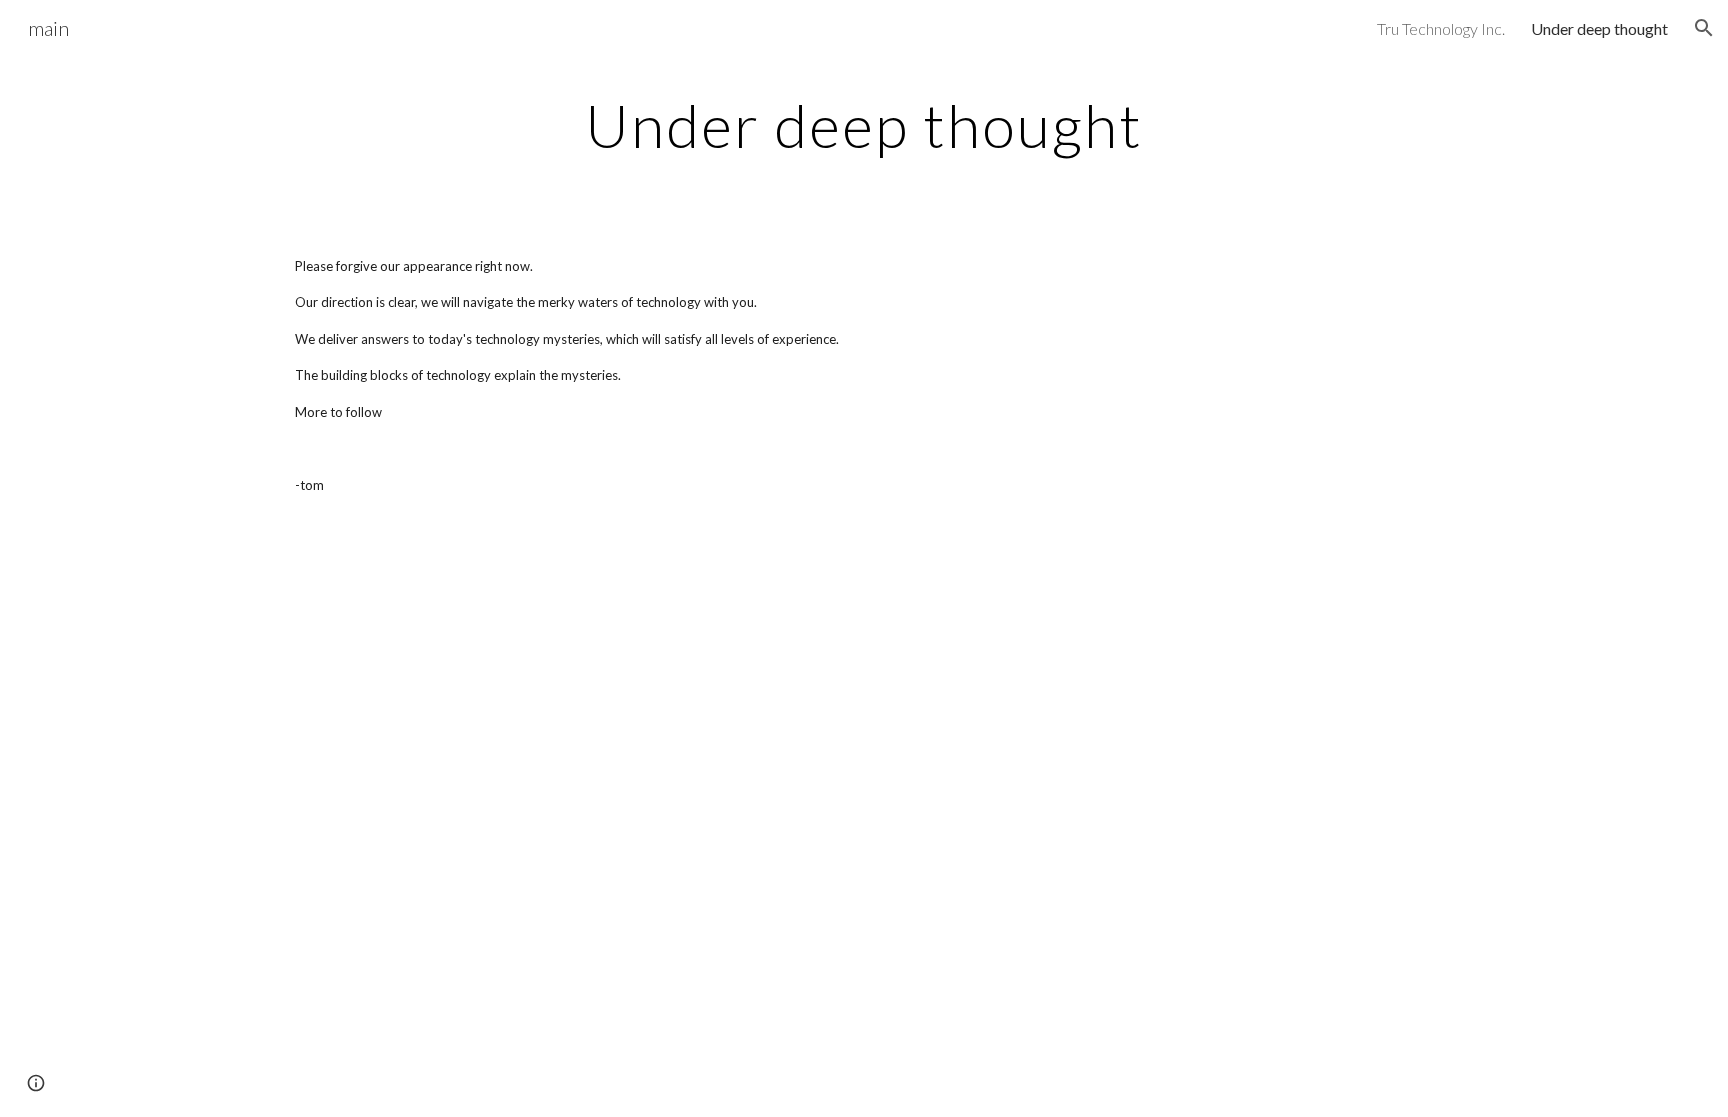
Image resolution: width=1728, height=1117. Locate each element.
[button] (1704, 28)
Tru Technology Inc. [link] (1441, 28)
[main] (864, 125)
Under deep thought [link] (1599, 28)
